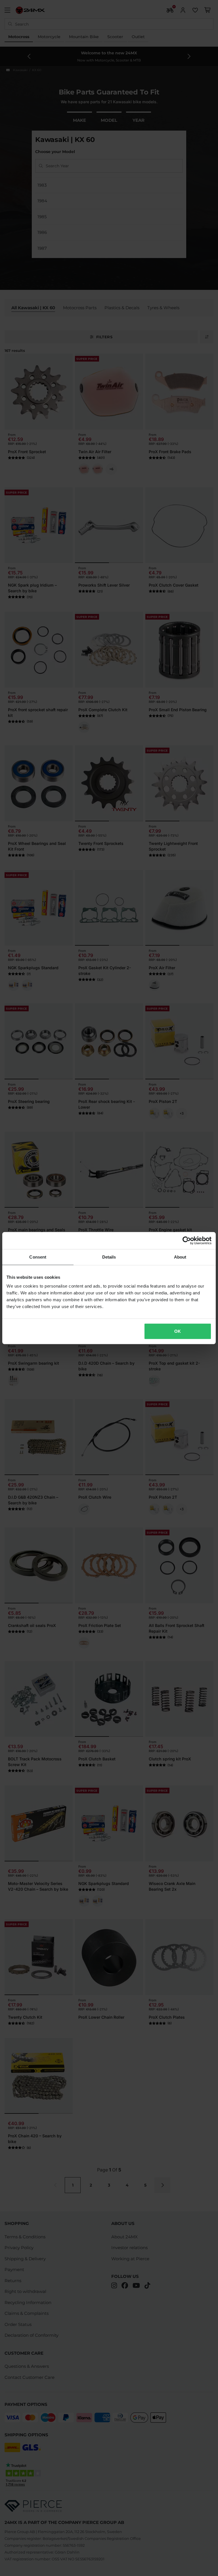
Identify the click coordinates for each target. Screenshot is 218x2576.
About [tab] (180, 1257)
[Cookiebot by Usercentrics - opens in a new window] (187, 1240)
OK (178, 1331)
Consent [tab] (38, 1257)
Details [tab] (109, 1257)
